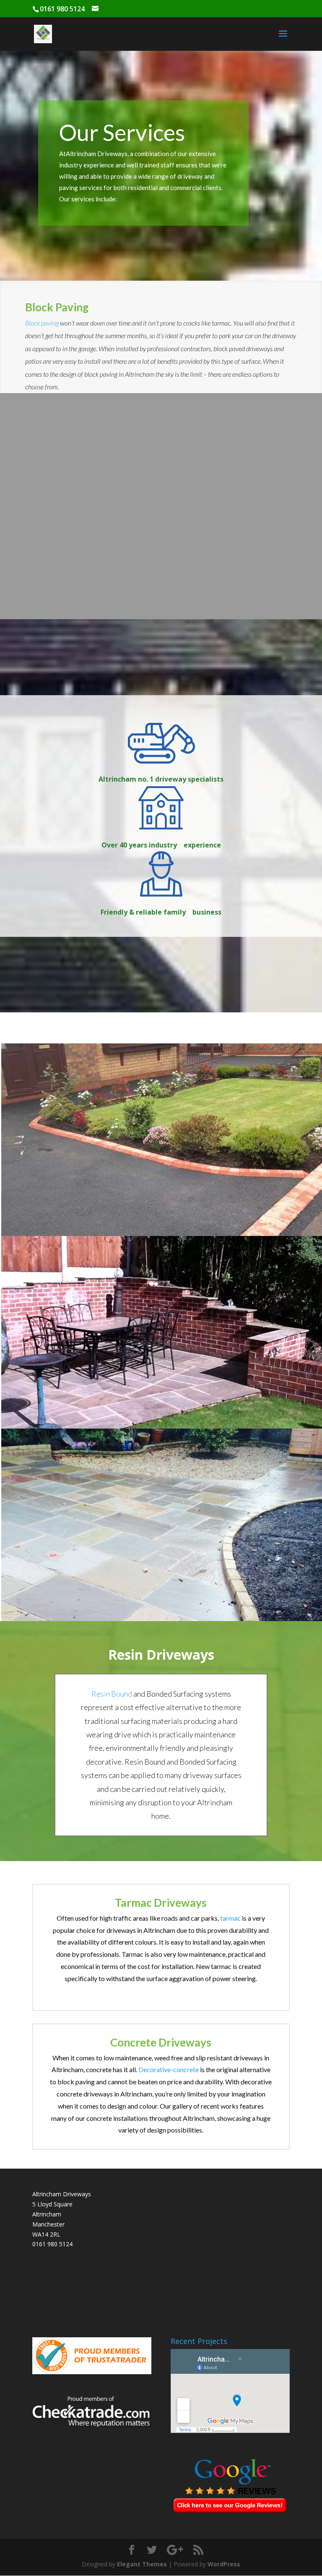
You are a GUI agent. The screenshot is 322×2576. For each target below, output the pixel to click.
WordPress (224, 2564)
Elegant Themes (142, 2564)
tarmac (231, 1918)
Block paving (42, 323)
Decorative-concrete (169, 2069)
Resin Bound (112, 1694)
